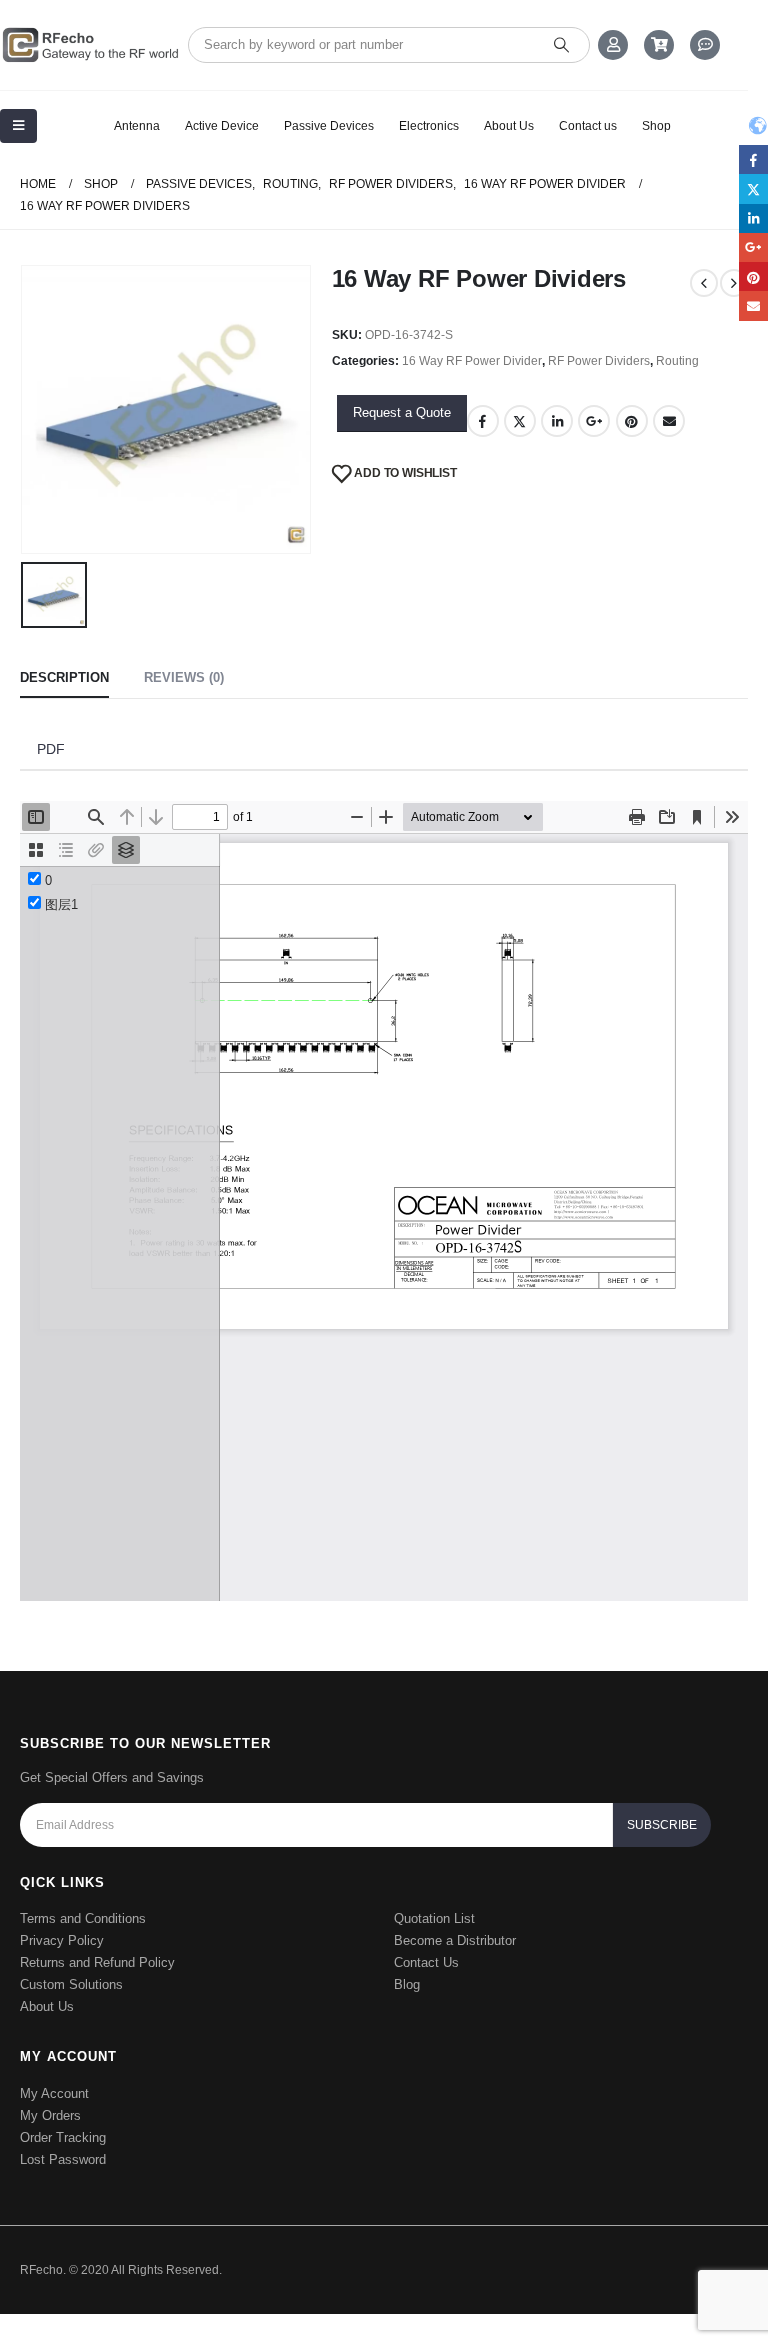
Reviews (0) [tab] (184, 677)
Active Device (222, 126)
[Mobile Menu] (18, 126)
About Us (509, 126)
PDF (51, 749)
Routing (677, 361)
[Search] (561, 45)
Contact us (588, 126)
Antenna (137, 126)
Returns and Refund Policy (97, 1962)
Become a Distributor (455, 1940)
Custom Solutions (71, 1984)
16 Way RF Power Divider (472, 361)
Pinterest (632, 421)
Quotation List (434, 1918)
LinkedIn (557, 421)
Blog (407, 1984)
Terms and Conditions (83, 1918)
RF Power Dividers (599, 361)
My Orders (50, 2115)
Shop (656, 126)
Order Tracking (63, 2137)
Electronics (429, 126)
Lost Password (63, 2159)
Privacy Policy (62, 1940)
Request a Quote (402, 412)
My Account (54, 2093)
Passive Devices (329, 126)
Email (669, 421)
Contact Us (426, 1962)
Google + (594, 421)
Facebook (483, 421)
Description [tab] (64, 677)
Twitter (520, 421)
